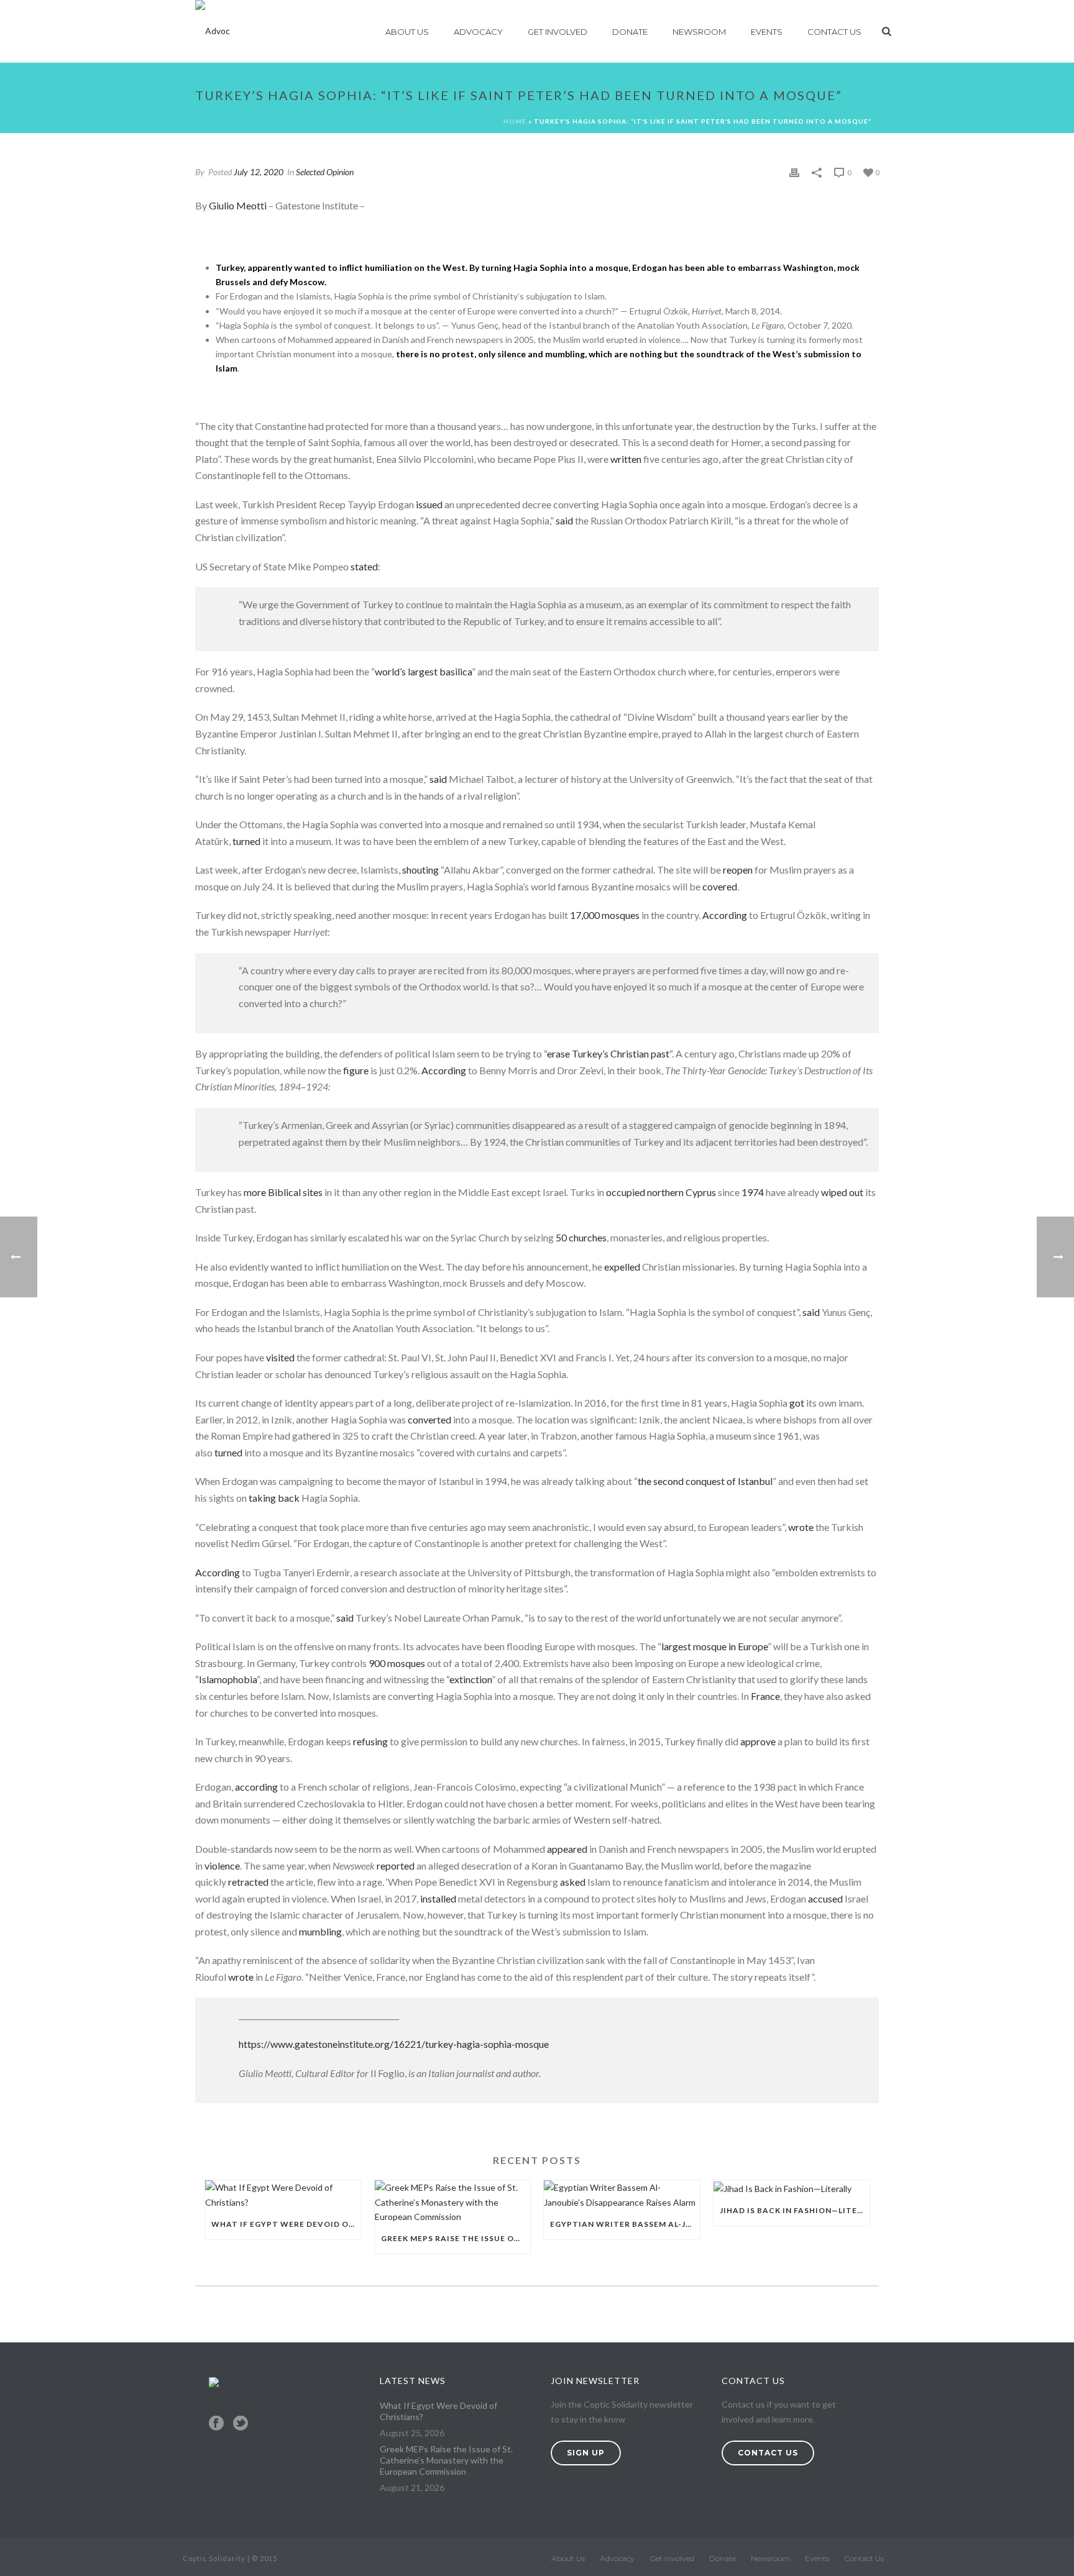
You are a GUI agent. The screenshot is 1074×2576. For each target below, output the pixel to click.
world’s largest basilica (423, 671)
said (564, 520)
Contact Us (834, 32)
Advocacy (478, 32)
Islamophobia (228, 1679)
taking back (274, 1498)
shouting (420, 870)
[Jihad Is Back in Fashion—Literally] (792, 2188)
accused (825, 1898)
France (765, 1696)
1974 (753, 1192)
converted (429, 1419)
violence (222, 1866)
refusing (370, 1741)
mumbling (320, 1931)
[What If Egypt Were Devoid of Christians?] (283, 2195)
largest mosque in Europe (714, 1646)
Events (767, 32)
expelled (622, 1267)
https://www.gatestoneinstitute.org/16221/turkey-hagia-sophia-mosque (394, 2044)
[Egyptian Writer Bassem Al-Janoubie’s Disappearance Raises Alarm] (622, 2195)
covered (720, 886)
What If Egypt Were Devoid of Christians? (286, 2224)
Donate (630, 32)
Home (515, 121)
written (626, 459)
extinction (470, 1679)
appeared (567, 1849)
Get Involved (558, 32)
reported (396, 1866)
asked (573, 1882)
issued (429, 504)
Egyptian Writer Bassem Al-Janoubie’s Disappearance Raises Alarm (625, 2224)
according (256, 1787)
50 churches (581, 1237)
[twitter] (241, 2424)
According (725, 915)
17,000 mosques (605, 915)
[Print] (794, 172)
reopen (738, 870)
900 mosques (397, 1663)
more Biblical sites (283, 1192)
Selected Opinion (325, 172)
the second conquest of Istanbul (705, 1481)
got (797, 1403)
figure (356, 1070)
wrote (801, 1527)
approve (758, 1741)
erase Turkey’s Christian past (608, 1053)
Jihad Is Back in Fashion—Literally (795, 2210)
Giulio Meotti (238, 205)
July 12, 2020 (259, 172)
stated (364, 566)
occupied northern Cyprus (661, 1192)
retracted (248, 1882)
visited (280, 1357)
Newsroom (699, 32)
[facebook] (216, 2424)
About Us (407, 32)
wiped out (842, 1192)
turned (246, 841)
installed (438, 1898)
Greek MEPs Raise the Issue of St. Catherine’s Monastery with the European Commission (456, 2238)
